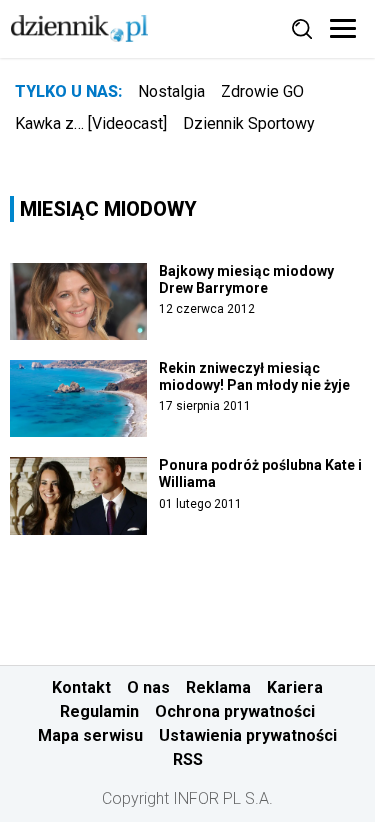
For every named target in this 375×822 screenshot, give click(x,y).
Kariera (295, 687)
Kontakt (81, 687)
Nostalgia (171, 91)
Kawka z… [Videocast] (91, 123)
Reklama (218, 687)
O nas (148, 687)
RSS (188, 759)
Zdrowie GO (262, 91)
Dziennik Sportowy (249, 123)
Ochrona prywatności (235, 711)
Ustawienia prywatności (248, 735)
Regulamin (99, 711)
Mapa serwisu (90, 735)
